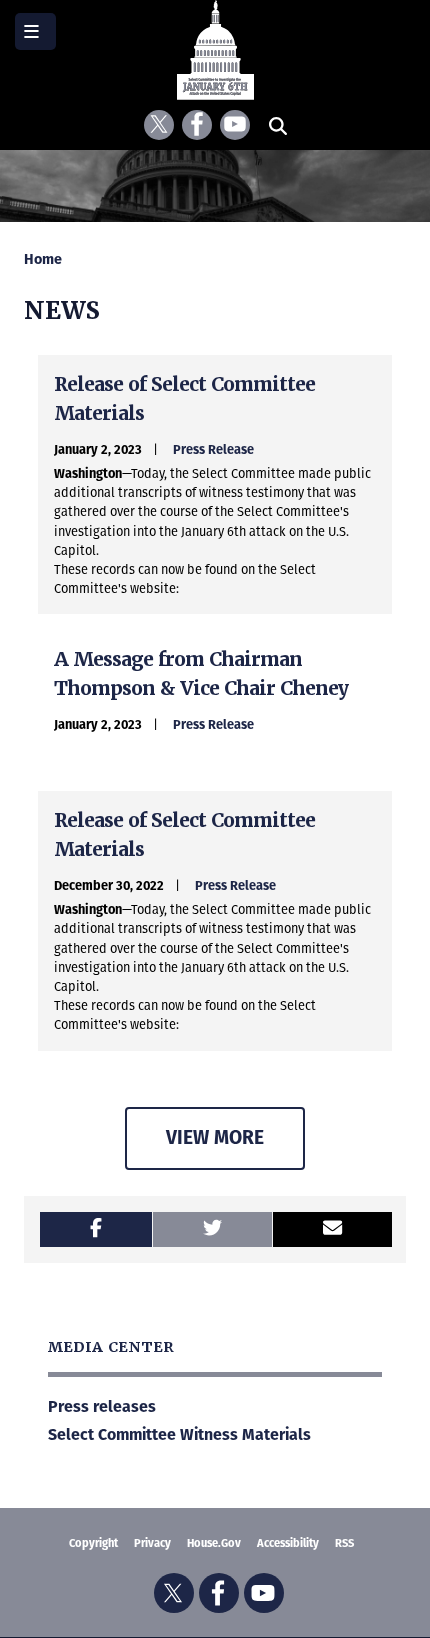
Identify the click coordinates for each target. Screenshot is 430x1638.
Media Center (110, 1347)
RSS (344, 1543)
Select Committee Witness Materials (179, 1434)
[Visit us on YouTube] (235, 125)
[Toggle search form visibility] (278, 125)
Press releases (102, 1406)
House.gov (214, 1543)
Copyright (93, 1543)
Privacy (152, 1543)
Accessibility (288, 1543)
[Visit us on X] (159, 125)
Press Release (213, 449)
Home (43, 259)
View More (215, 1137)
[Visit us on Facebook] (197, 125)
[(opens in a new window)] (96, 1229)
